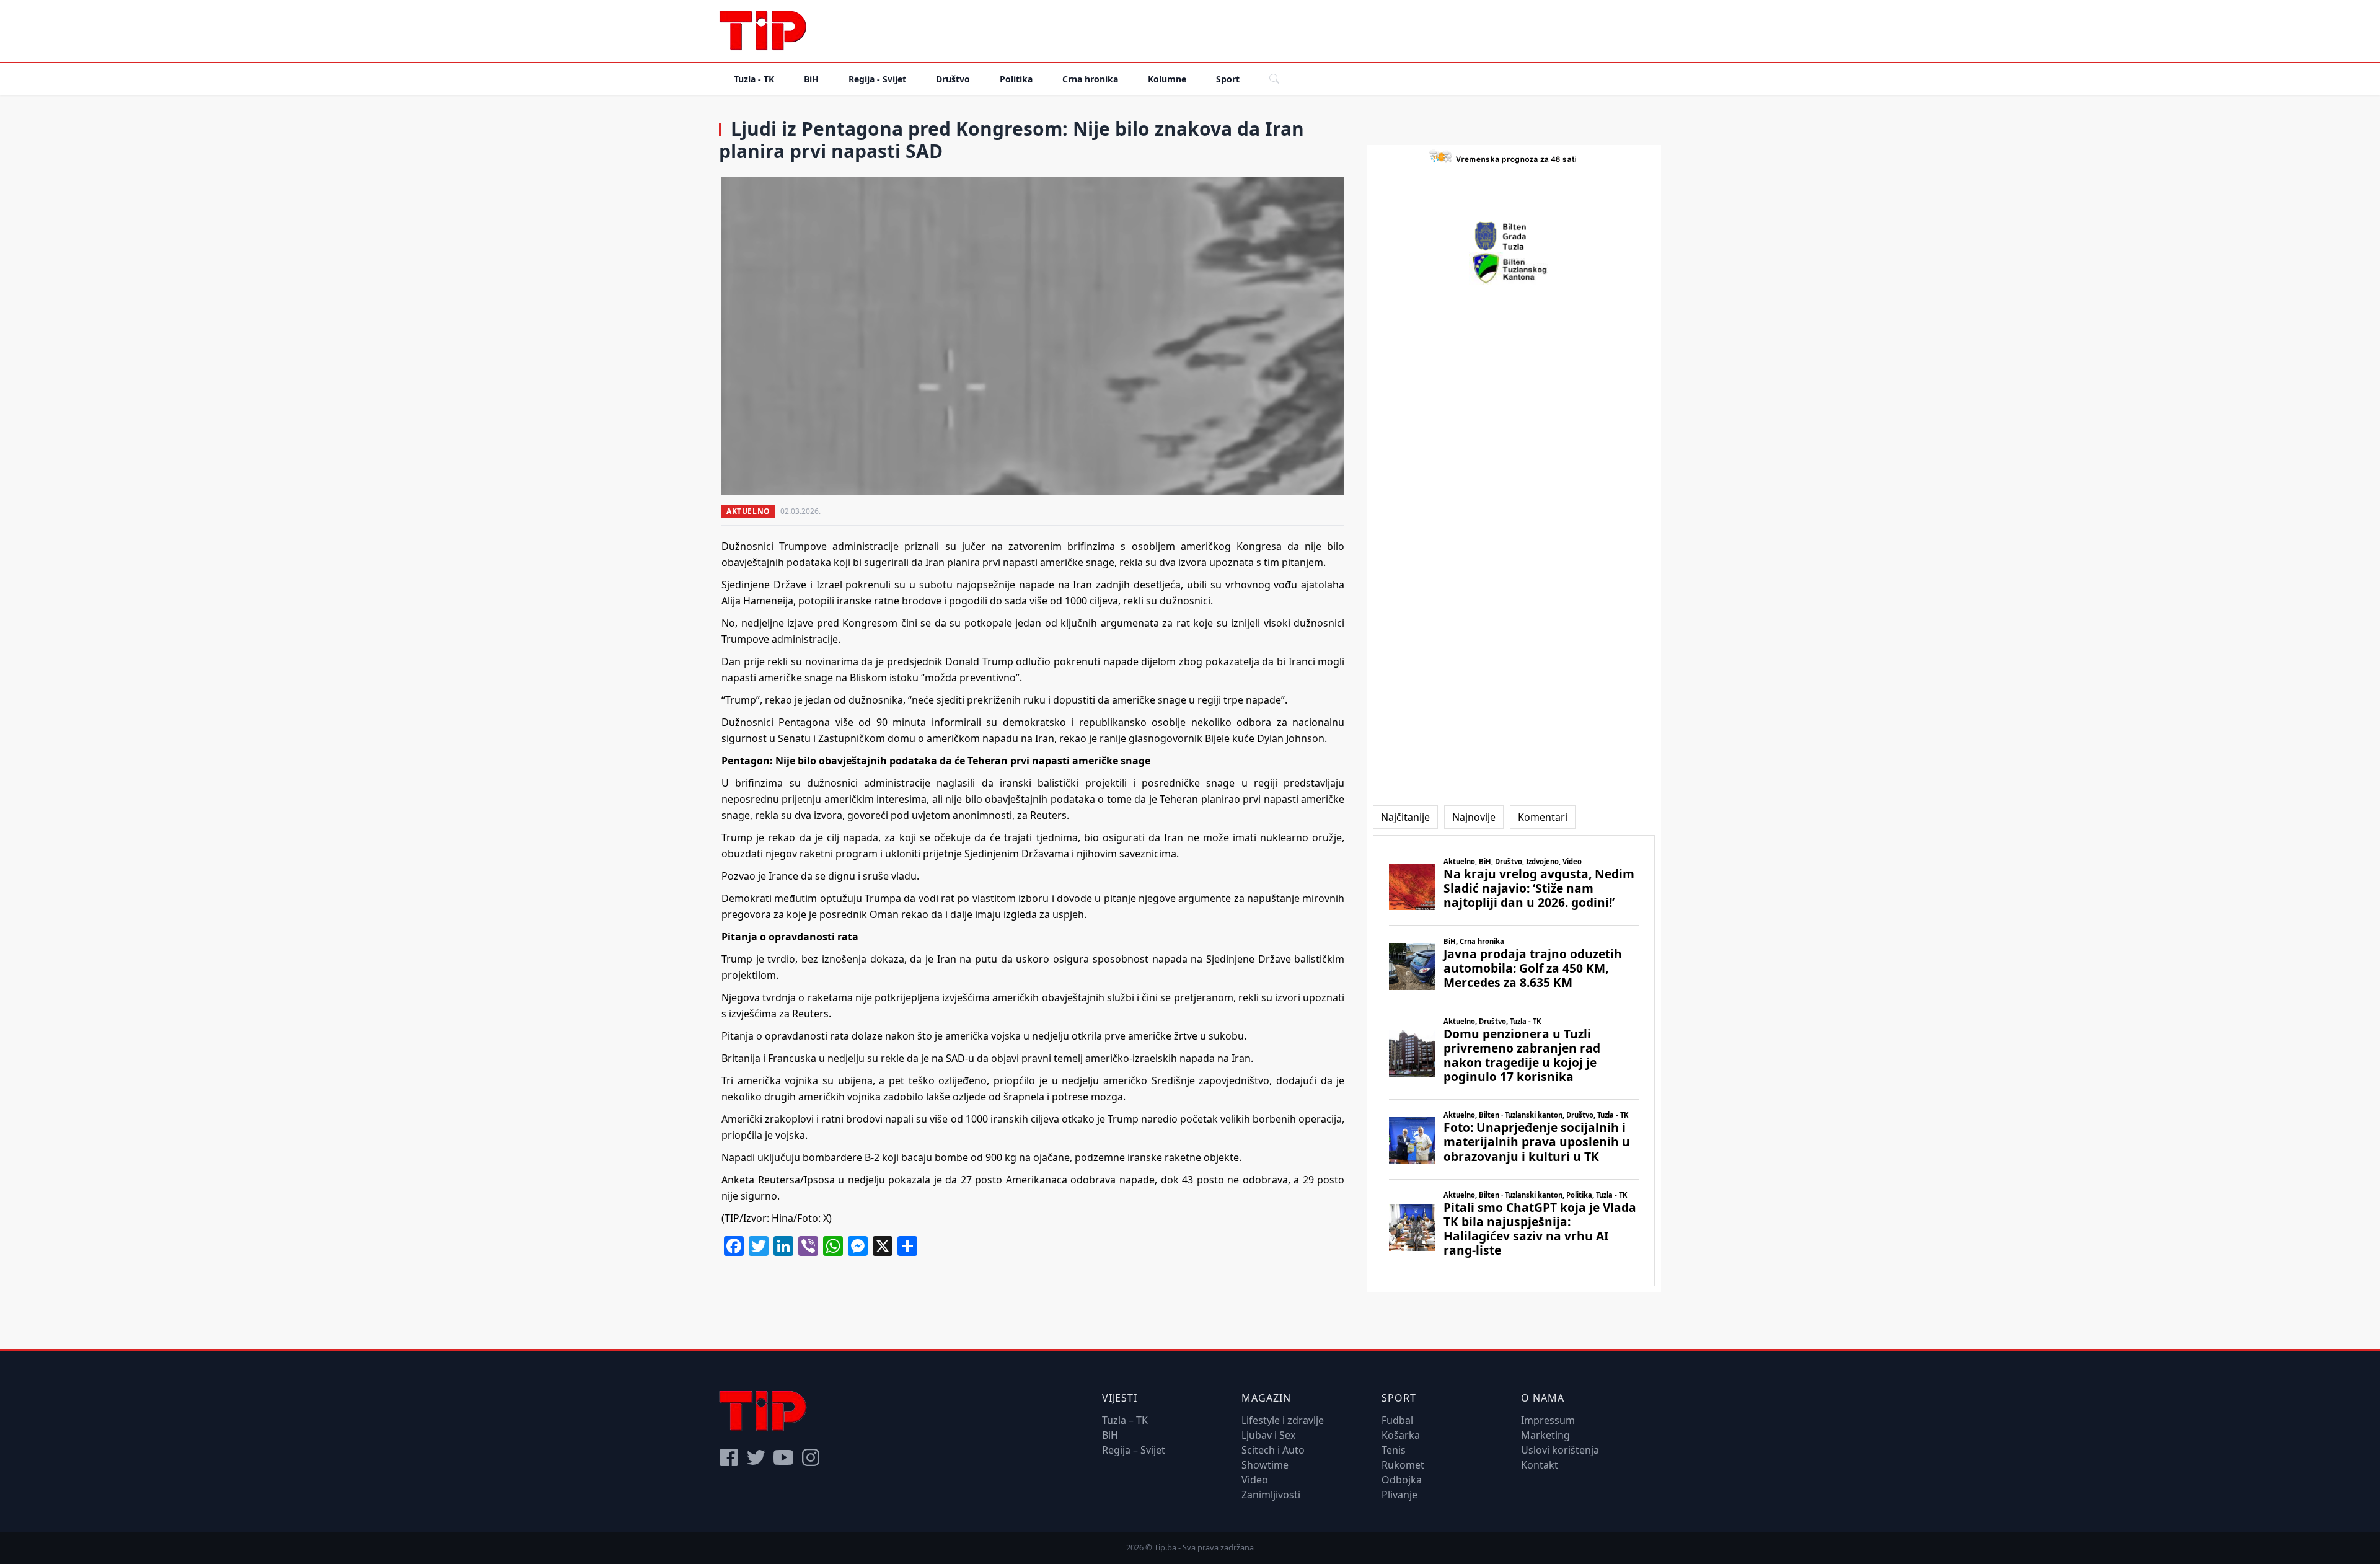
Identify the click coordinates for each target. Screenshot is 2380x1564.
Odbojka (1402, 1480)
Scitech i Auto (1273, 1450)
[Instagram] (811, 1457)
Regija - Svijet (877, 79)
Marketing (1545, 1435)
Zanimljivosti (1271, 1495)
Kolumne (1167, 79)
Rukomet (1403, 1465)
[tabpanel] (1514, 1061)
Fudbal (1397, 1420)
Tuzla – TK (1125, 1420)
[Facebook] (729, 1457)
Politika (1016, 79)
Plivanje (1399, 1495)
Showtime (1265, 1465)
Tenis (1394, 1450)
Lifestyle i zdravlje (1283, 1420)
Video (1255, 1480)
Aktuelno (748, 511)
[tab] (1405, 817)
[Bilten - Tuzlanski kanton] (1514, 268)
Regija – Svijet (1134, 1450)
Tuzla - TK (754, 79)
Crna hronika (1090, 79)
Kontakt (1540, 1465)
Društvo (953, 79)
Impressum (1548, 1420)
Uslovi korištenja (1560, 1450)
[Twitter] (756, 1457)
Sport (1228, 79)
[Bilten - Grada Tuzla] (1514, 236)
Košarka (1401, 1435)
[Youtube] (783, 1457)
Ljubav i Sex (1268, 1435)
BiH (811, 79)
